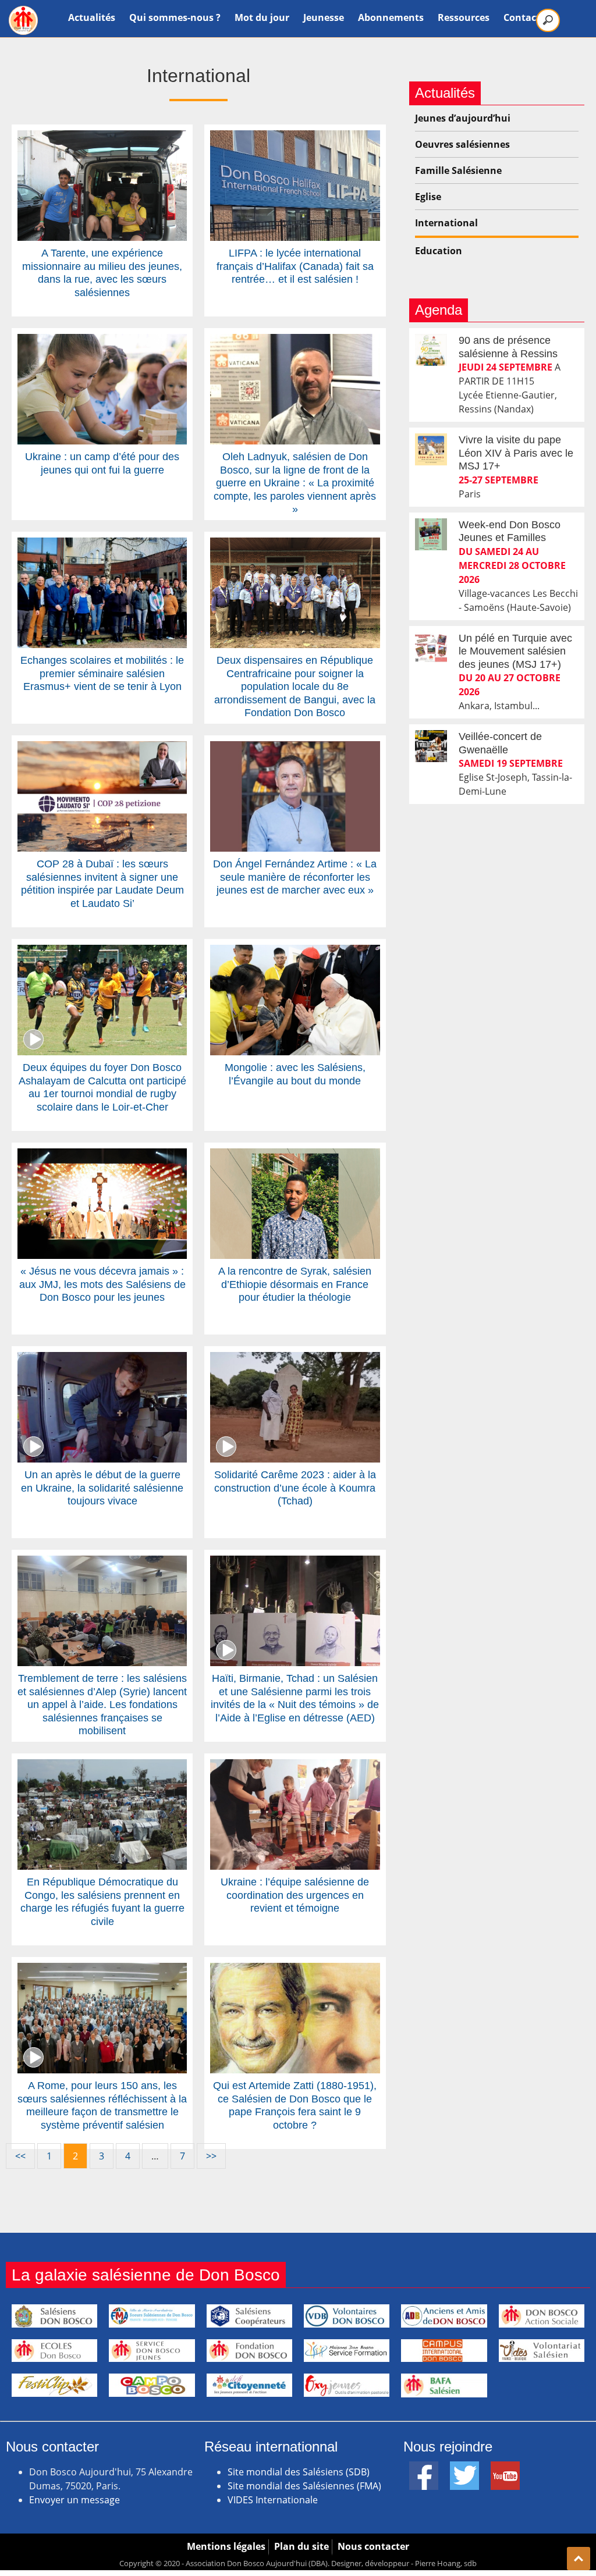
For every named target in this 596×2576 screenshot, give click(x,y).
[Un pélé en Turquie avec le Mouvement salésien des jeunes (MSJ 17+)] (431, 648)
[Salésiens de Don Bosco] (54, 2316)
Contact (522, 17)
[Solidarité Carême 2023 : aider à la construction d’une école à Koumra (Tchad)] (295, 1359)
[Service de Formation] (347, 2351)
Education (439, 251)
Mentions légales (226, 2546)
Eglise (428, 197)
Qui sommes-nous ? (175, 17)
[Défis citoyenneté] (249, 2385)
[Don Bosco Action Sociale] (542, 2316)
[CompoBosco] (152, 2385)
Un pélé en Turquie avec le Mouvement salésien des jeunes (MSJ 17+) (515, 651)
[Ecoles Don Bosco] (54, 2351)
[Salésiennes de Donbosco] (152, 2316)
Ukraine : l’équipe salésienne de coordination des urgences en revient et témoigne (295, 1895)
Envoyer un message (74, 2500)
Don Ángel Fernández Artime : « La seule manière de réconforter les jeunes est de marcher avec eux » (295, 877)
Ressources (464, 17)
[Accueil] (23, 20)
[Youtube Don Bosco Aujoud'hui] (505, 2468)
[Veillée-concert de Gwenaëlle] (431, 746)
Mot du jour (262, 17)
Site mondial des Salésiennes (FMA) (304, 2486)
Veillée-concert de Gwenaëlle (500, 743)
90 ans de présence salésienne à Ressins (508, 347)
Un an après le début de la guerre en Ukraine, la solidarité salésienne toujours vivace (102, 1488)
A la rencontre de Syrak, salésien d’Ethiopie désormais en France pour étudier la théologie (295, 1284)
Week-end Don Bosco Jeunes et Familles (510, 531)
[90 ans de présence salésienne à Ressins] (431, 350)
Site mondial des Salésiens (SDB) (299, 2472)
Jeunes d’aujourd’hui (463, 118)
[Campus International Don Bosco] (444, 2351)
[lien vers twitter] (464, 2468)
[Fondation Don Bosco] (249, 2351)
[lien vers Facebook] (424, 2468)
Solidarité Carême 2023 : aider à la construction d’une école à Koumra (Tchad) (295, 1488)
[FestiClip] (54, 2385)
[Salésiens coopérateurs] (249, 2316)
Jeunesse (324, 17)
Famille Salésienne (458, 170)
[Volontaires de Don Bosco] (347, 2316)
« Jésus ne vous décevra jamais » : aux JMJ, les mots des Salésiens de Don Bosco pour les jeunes (102, 1284)
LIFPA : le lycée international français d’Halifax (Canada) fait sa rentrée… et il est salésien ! (295, 266)
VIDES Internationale (273, 2500)
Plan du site (301, 2546)
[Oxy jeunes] (347, 2385)
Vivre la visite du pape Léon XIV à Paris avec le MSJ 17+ (516, 453)
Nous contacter (373, 2546)
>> (211, 2156)
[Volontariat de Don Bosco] (542, 2351)
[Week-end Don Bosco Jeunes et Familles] (431, 534)
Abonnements (391, 17)
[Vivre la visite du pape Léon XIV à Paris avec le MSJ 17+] (431, 449)
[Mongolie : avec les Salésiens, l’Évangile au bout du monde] (295, 952)
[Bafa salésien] (444, 2385)
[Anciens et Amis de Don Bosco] (444, 2316)
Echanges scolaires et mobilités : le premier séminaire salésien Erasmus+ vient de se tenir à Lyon (102, 673)
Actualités (92, 17)
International (446, 223)
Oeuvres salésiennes (462, 144)
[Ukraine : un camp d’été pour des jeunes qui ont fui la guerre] (102, 341)
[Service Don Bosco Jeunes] (152, 2351)
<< (20, 2156)
